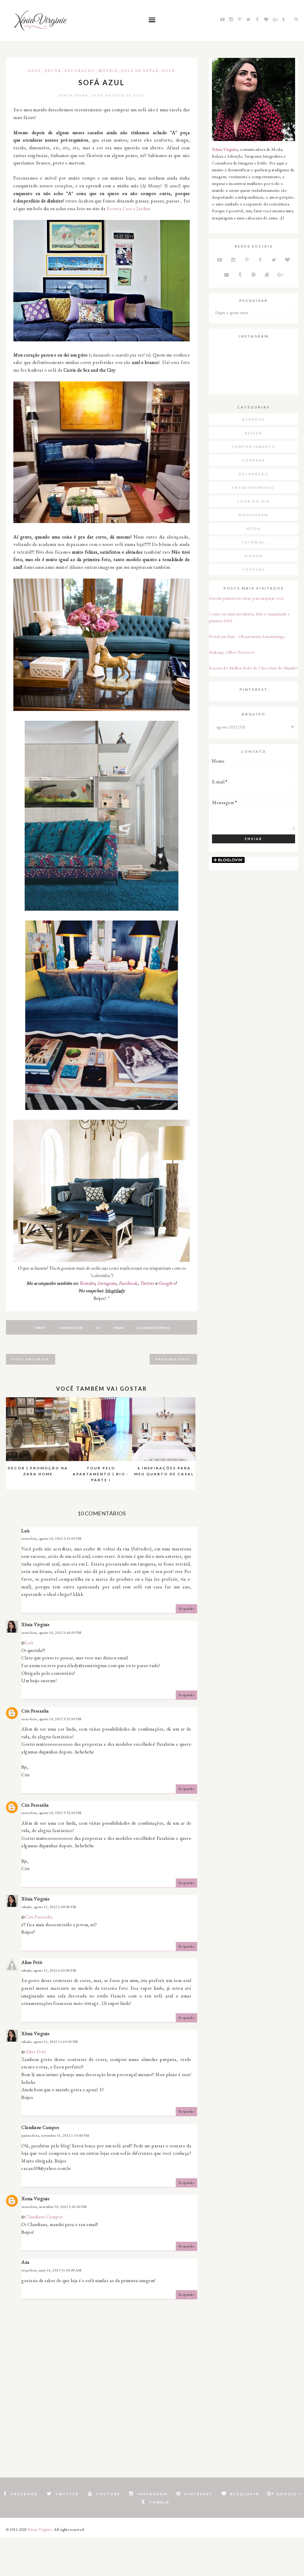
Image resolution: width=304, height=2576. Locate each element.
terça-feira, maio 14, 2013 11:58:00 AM (51, 2270)
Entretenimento (254, 488)
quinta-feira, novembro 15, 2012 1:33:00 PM (55, 2135)
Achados (254, 419)
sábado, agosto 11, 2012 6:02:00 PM (49, 1970)
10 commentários (153, 1328)
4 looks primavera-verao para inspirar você (246, 598)
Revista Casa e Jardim (128, 209)
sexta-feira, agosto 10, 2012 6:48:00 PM (52, 1633)
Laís (29, 1643)
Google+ (167, 1283)
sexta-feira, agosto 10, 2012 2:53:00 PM (52, 1539)
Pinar (119, 1328)
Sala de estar (140, 71)
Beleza (254, 433)
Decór (53, 71)
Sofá (169, 71)
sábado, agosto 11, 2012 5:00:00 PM (49, 1907)
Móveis (108, 71)
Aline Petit (32, 1962)
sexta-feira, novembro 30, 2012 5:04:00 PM (54, 2207)
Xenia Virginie (35, 2199)
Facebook (128, 1283)
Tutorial (254, 542)
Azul (35, 71)
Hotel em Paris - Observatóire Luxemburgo (247, 636)
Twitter (147, 1283)
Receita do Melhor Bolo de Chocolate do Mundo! (254, 668)
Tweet (40, 1328)
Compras (254, 460)
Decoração (80, 71)
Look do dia (254, 501)
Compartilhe (71, 1328)
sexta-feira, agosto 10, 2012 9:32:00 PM (52, 1719)
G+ (98, 1328)
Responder (187, 1609)
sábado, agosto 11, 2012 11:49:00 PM (50, 2042)
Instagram (107, 1283)
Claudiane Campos (40, 2127)
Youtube (87, 1283)
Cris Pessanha (35, 1711)
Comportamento (254, 447)
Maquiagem (254, 515)
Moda (254, 529)
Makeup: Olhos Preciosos (232, 652)
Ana (26, 2262)
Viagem (254, 556)
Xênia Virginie (35, 1624)
